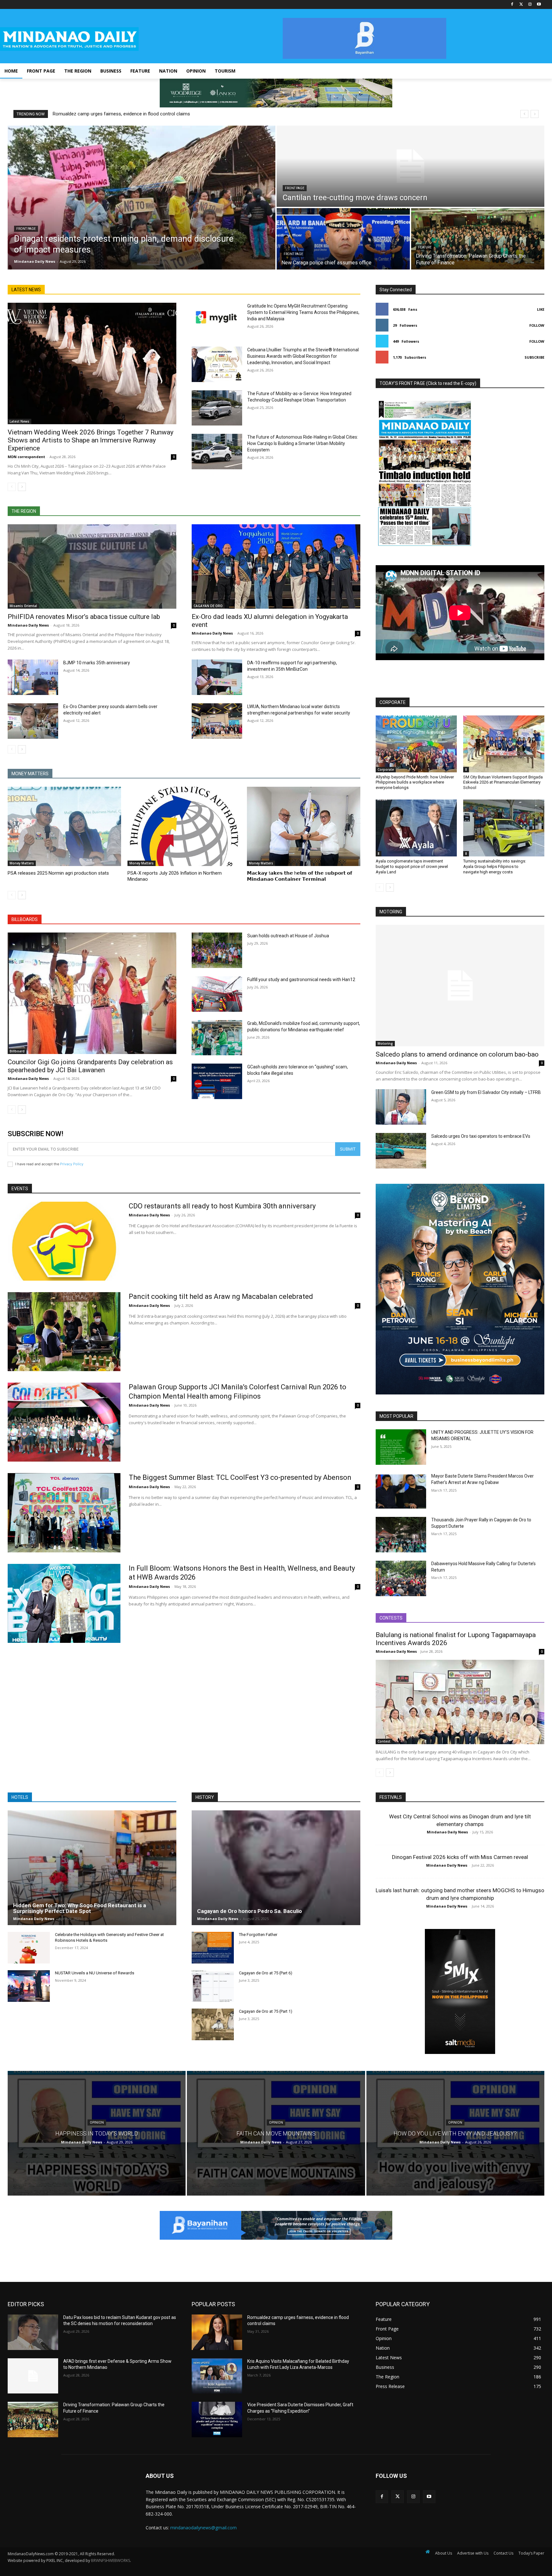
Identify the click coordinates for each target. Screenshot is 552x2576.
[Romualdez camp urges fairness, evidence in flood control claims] (217, 2332)
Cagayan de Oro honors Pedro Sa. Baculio (249, 1911)
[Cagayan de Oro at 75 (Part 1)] (213, 2024)
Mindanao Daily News (28, 625)
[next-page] (22, 487)
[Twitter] (521, 5)
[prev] (524, 114)
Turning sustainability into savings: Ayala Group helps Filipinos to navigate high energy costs (495, 866)
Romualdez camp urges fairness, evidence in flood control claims (121, 114)
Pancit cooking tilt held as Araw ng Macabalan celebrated (221, 1296)
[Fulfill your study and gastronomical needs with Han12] (217, 994)
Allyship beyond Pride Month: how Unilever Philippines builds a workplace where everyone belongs (415, 782)
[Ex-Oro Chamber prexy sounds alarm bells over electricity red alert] (33, 721)
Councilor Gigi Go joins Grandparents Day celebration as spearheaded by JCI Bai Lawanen (90, 1066)
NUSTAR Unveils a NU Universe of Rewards (95, 1973)
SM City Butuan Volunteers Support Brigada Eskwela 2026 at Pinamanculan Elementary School (503, 782)
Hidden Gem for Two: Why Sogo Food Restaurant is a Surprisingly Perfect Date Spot (80, 1908)
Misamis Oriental (23, 606)
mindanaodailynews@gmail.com (203, 2528)
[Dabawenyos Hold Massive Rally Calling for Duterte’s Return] (401, 1578)
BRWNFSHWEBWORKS (111, 2560)
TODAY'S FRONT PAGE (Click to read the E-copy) (428, 383)
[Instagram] (530, 5)
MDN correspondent (26, 457)
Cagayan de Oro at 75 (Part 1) (266, 2011)
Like (541, 309)
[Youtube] (539, 5)
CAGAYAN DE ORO (208, 606)
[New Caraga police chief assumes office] (343, 239)
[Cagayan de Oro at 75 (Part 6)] (213, 1986)
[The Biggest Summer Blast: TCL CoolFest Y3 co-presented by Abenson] (64, 1513)
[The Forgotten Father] (213, 1948)
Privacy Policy (72, 1164)
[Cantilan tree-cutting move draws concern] (410, 166)
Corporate (386, 769)
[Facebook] (512, 5)
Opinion (97, 2122)
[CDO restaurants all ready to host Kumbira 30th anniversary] (64, 1241)
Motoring (385, 1043)
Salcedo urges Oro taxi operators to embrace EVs (481, 1136)
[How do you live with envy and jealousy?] (455, 2133)
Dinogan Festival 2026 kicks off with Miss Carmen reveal (460, 1857)
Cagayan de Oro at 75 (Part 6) (266, 1973)
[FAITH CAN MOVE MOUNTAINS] (276, 2133)
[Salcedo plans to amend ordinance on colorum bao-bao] (460, 986)
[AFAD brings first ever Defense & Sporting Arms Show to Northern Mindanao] (33, 2376)
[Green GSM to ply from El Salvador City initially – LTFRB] (401, 1107)
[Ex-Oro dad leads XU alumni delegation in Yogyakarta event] (276, 566)
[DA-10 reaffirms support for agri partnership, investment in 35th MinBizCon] (217, 677)
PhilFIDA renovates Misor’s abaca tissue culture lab (84, 617)
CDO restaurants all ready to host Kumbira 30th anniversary (222, 1206)
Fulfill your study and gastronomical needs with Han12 (301, 980)
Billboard (17, 1051)
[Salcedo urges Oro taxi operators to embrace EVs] (401, 1151)
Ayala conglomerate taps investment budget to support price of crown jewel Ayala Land (412, 866)
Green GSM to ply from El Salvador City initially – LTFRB (486, 1092)
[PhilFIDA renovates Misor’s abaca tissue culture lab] (92, 566)
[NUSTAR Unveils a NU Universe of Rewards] (29, 1986)
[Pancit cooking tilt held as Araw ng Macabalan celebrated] (64, 1332)
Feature (425, 247)
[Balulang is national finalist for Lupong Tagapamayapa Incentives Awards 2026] (460, 1702)
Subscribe (534, 357)
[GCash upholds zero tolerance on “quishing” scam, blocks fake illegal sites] (217, 1081)
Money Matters (22, 863)
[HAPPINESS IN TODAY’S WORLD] (97, 2133)
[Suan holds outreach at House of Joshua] (217, 950)
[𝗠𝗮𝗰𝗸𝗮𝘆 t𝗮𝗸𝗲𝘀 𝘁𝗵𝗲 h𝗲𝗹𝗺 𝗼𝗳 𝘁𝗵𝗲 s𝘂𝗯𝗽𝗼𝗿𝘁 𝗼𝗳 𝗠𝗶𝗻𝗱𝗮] (304, 826)
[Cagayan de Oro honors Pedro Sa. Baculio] (276, 1868)
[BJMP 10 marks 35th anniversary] (33, 677)
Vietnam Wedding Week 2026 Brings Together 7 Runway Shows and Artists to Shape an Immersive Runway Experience (91, 440)
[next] (535, 114)
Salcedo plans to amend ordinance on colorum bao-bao (457, 1054)
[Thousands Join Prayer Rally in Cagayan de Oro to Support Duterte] (401, 1535)
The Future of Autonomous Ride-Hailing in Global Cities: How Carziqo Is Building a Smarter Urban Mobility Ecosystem (303, 443)
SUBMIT (348, 1149)
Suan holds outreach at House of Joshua (288, 936)
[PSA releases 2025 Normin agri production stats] (64, 826)
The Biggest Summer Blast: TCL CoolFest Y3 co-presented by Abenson (240, 1477)
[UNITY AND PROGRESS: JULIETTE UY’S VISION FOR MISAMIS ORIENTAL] (401, 1447)
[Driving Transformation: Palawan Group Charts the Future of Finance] (478, 239)
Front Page (26, 229)
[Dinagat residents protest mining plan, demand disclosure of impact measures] (142, 198)
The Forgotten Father (258, 1935)
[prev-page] (12, 487)
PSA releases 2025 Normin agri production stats (58, 873)
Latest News (19, 421)
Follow (537, 325)
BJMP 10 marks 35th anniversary (97, 663)
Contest (384, 1741)
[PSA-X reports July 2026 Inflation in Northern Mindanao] (184, 826)
